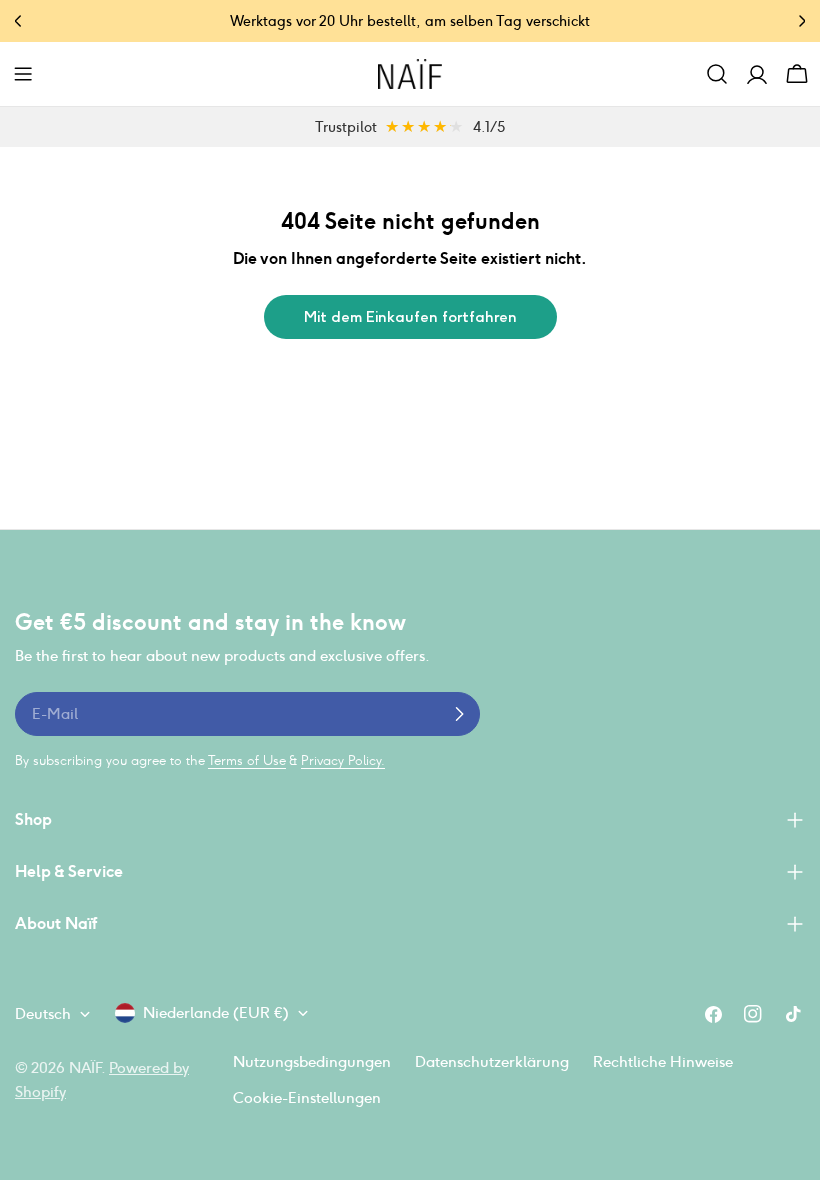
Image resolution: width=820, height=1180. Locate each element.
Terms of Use (247, 760)
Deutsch (43, 1013)
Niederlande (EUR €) (216, 1012)
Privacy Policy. (343, 760)
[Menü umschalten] (23, 74)
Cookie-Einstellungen (307, 1097)
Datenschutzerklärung (492, 1061)
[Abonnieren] (459, 714)
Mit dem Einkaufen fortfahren (410, 317)
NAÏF (85, 1067)
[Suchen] (717, 74)
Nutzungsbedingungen (312, 1061)
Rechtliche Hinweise (663, 1061)
